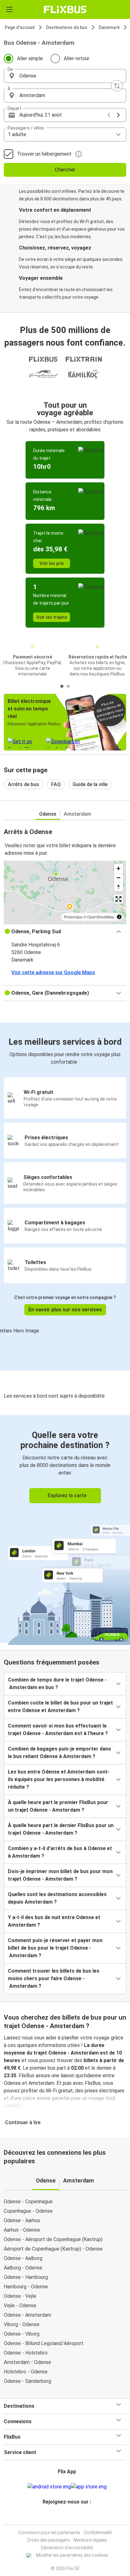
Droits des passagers (48, 2540)
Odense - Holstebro (26, 2353)
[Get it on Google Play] (49, 2487)
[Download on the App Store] (89, 2487)
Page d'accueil (20, 27)
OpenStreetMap (101, 917)
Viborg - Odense (22, 2324)
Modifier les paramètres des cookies (72, 2555)
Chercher (65, 170)
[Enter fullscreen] (118, 899)
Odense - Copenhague (28, 2202)
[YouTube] (66, 2517)
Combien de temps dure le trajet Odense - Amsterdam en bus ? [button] (57, 1684)
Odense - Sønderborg (27, 2381)
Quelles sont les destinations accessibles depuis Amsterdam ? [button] (57, 1898)
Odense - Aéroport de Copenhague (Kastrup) (53, 2239)
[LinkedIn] (68, 2517)
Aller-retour (77, 58)
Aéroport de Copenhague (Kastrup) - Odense (53, 2249)
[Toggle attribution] (119, 917)
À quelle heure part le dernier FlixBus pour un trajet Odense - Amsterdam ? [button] (61, 1829)
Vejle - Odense (20, 2306)
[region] (65, 892)
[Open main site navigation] (9, 9)
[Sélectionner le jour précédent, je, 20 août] (109, 115)
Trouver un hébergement (44, 154)
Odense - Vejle (20, 2296)
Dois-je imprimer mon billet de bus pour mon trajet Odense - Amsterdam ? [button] (60, 1875)
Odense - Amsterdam (27, 2315)
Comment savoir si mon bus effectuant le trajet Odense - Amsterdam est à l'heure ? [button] (58, 1730)
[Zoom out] (118, 878)
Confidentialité (98, 2533)
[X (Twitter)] (70, 2517)
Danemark (109, 27)
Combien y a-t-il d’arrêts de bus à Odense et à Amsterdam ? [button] (60, 1852)
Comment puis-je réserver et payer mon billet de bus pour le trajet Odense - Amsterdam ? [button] (55, 1948)
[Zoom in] (118, 868)
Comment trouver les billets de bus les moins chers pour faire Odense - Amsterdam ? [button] (54, 1978)
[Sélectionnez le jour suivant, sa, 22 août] (118, 115)
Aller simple (30, 58)
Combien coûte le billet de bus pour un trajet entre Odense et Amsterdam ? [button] (60, 1707)
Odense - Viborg (22, 2334)
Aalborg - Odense (23, 2268)
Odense (48, 814)
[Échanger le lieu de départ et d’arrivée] (117, 86)
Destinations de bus (67, 27)
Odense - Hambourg (26, 2277)
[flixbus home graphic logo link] (65, 9)
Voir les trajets (52, 617)
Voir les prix (52, 563)
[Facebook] (62, 2517)
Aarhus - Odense (22, 2230)
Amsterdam (77, 814)
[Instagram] (64, 2517)
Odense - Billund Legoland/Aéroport (44, 2343)
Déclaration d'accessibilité (67, 2548)
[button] (65, 76)
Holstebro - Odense (26, 2372)
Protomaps (73, 917)
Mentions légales (90, 2540)
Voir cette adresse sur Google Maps (53, 972)
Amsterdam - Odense (27, 2362)
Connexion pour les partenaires (49, 2533)
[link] (65, 1529)
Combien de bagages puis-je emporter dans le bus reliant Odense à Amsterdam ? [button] (59, 1753)
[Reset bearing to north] (118, 887)
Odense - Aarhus (22, 2220)
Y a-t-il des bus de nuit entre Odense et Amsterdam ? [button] (54, 1921)
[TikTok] (72, 2517)
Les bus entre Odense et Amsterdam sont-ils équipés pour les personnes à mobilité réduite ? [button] (59, 1779)
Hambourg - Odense (26, 2287)
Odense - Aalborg (23, 2258)
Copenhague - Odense (28, 2211)
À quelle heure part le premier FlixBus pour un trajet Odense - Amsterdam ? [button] (58, 1806)
